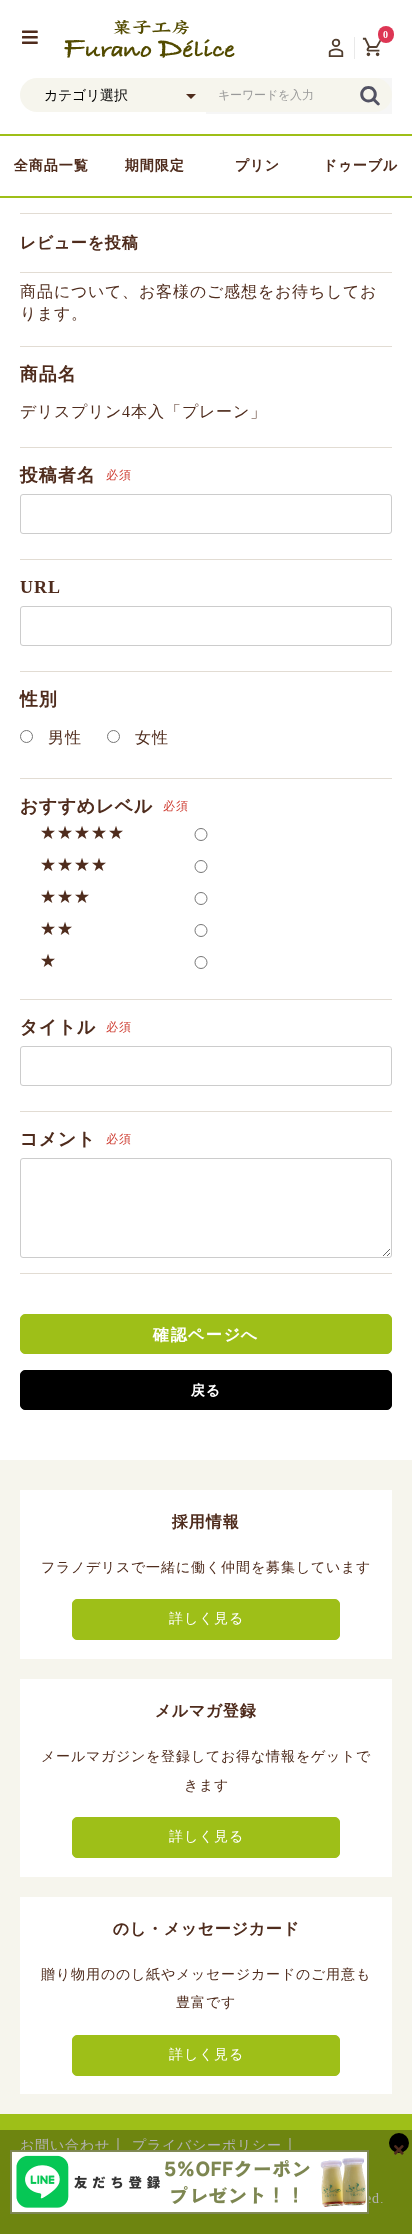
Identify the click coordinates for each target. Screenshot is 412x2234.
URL (40, 587)
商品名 (48, 374)
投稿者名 (58, 475)
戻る (206, 1390)
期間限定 (155, 165)
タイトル (58, 1027)
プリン (257, 165)
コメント (58, 1139)
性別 (39, 699)
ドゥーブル (360, 165)
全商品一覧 (51, 165)
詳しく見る (206, 1618)
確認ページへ (206, 1334)
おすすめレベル (86, 806)
